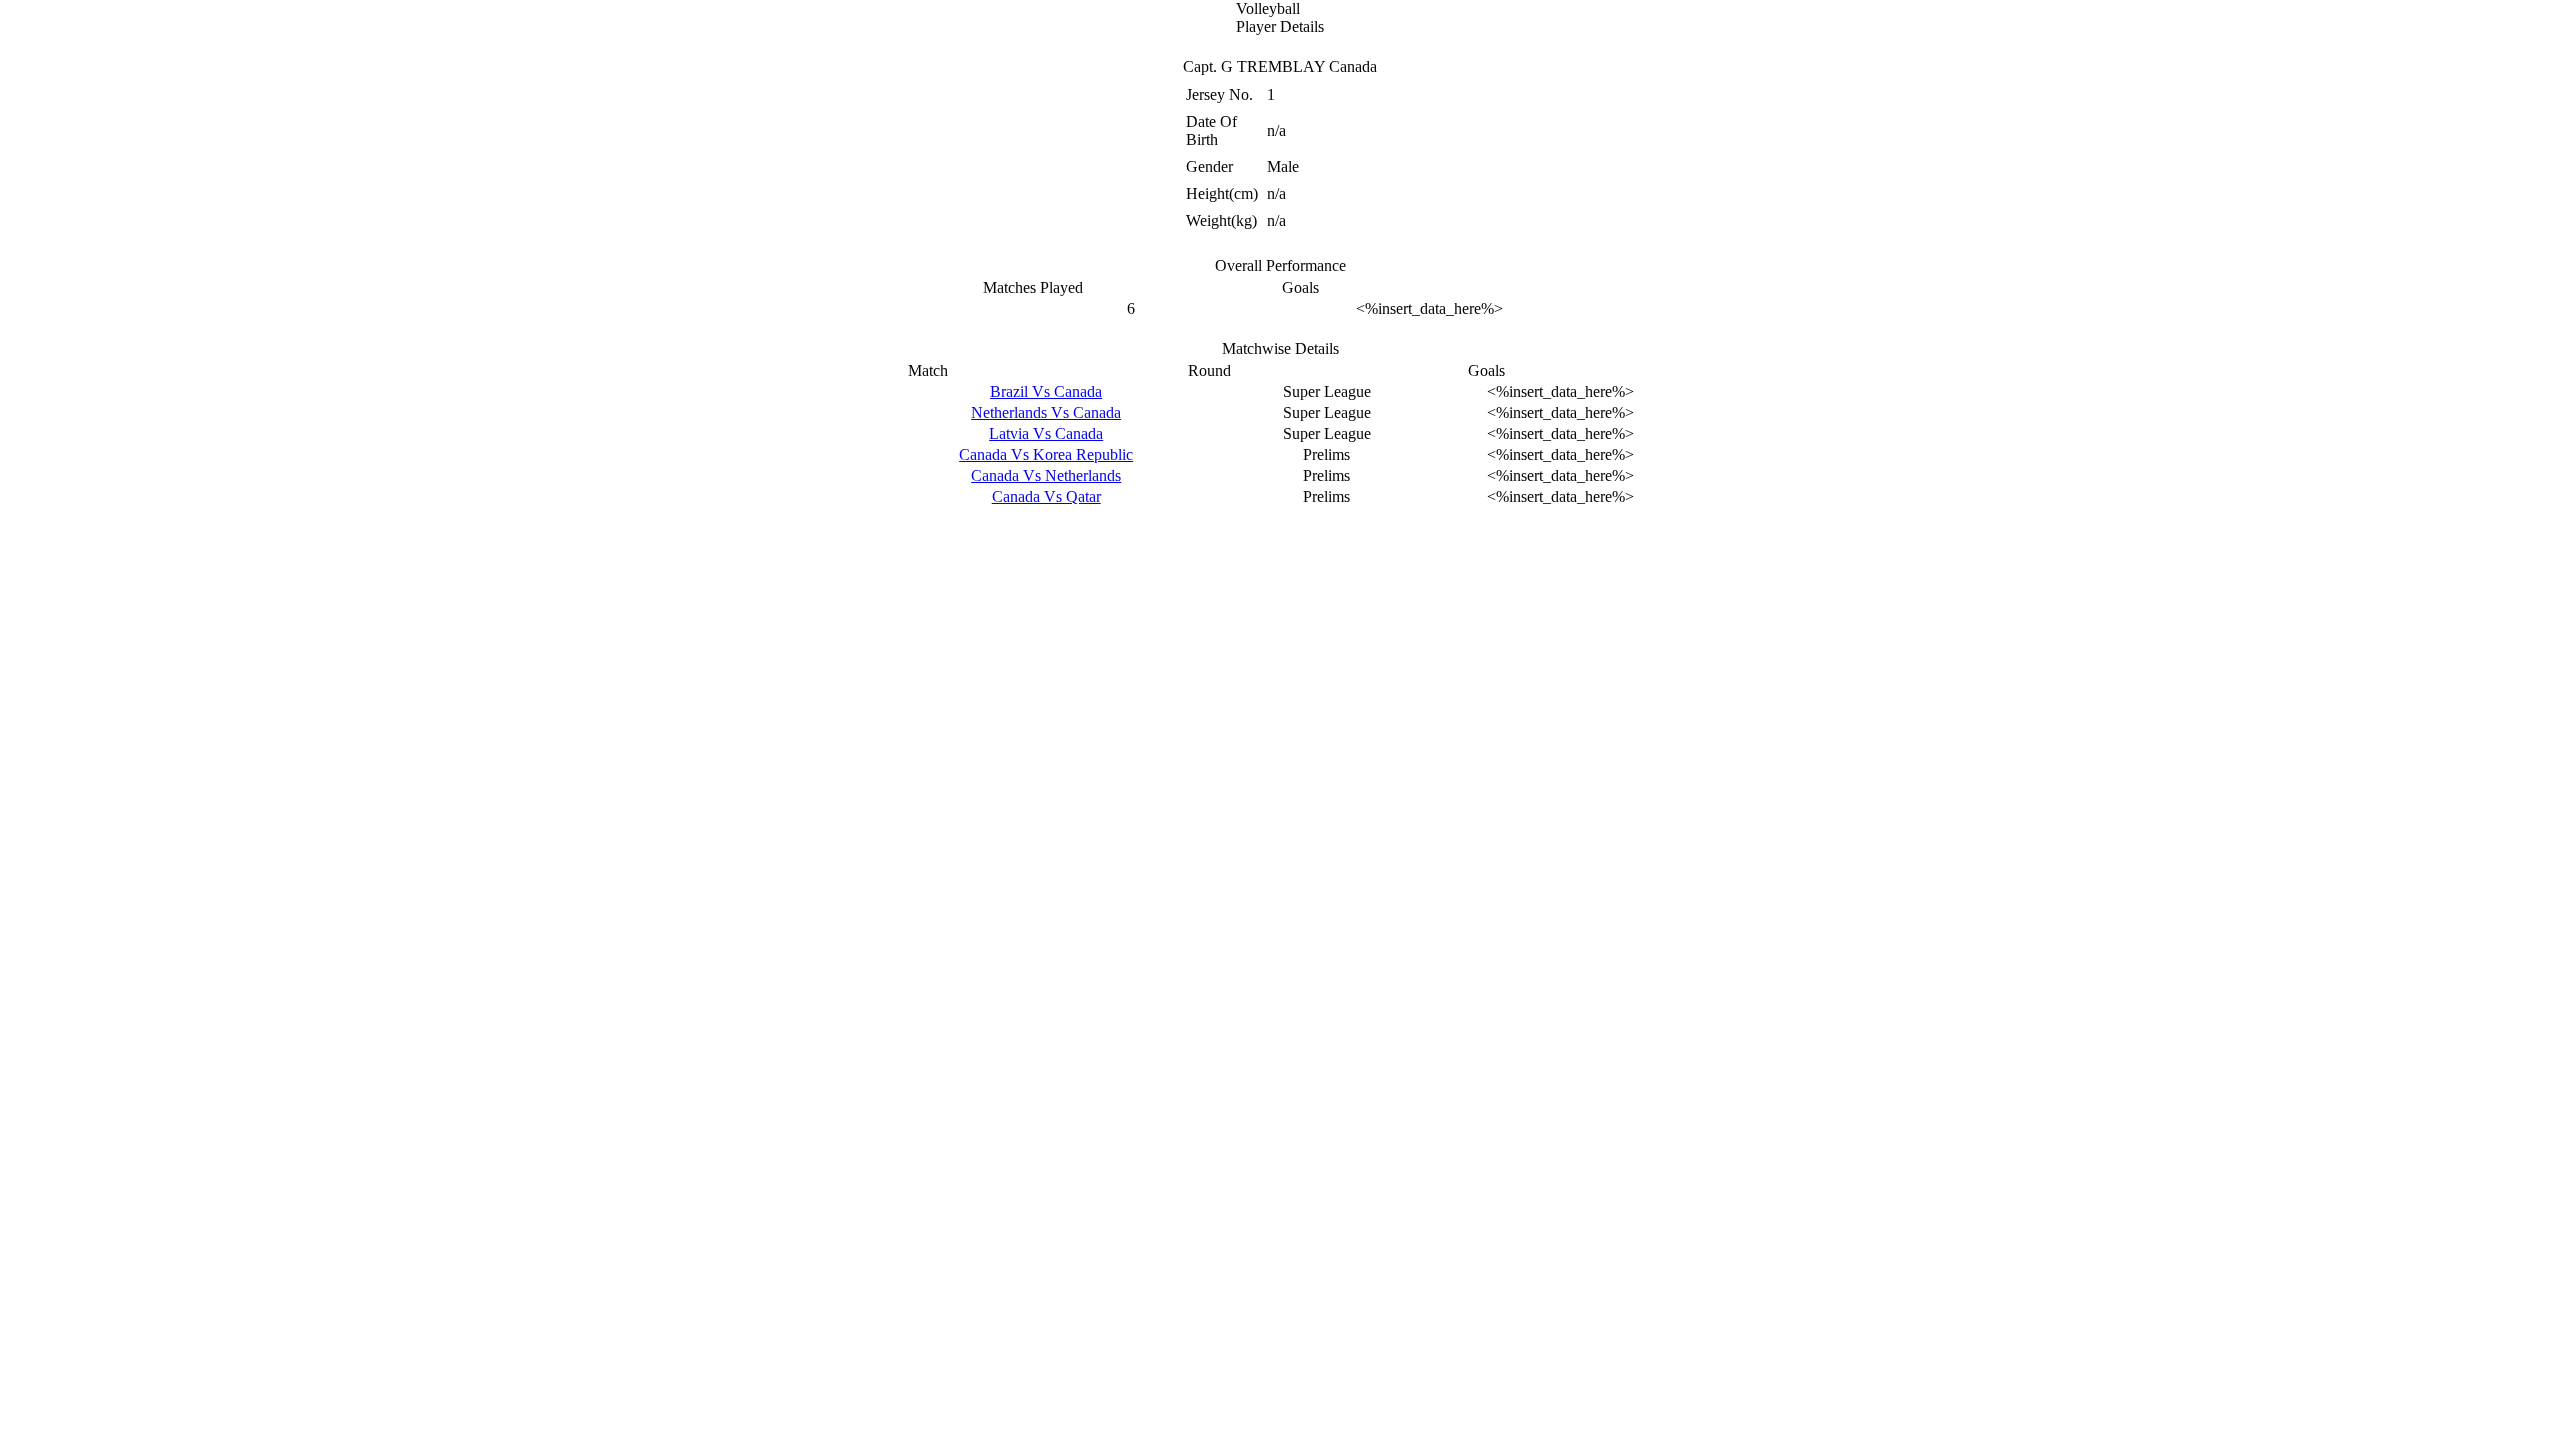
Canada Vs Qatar (1046, 496)
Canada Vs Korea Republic (1046, 454)
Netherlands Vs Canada (1046, 412)
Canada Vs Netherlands (1046, 475)
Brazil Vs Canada (1046, 391)
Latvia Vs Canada (1046, 433)
